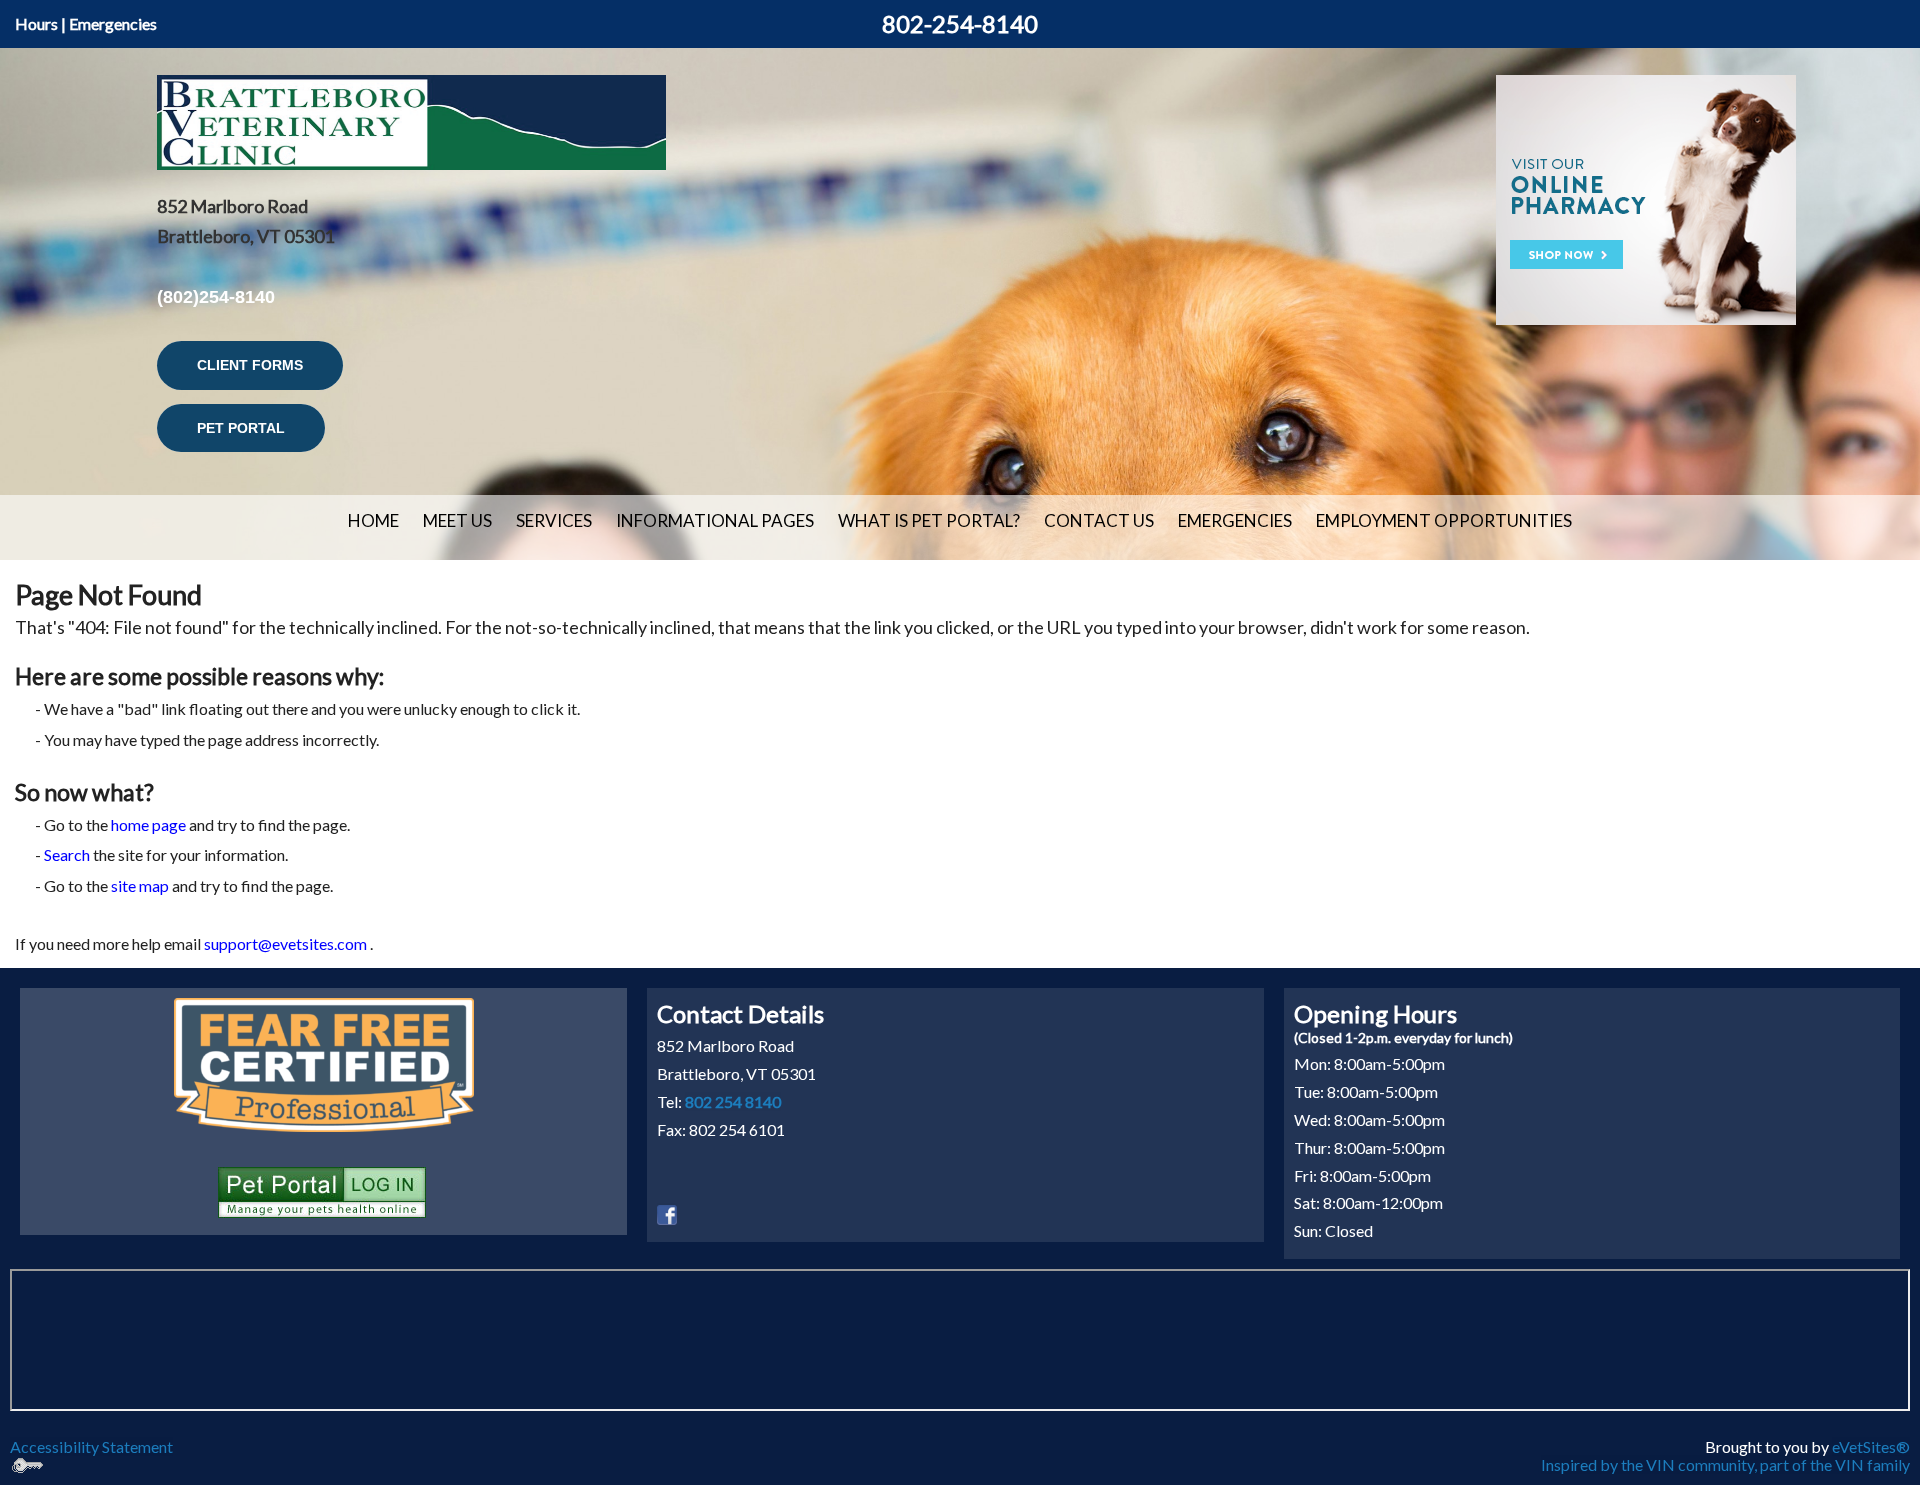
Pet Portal (241, 428)
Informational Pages (715, 520)
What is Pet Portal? (929, 520)
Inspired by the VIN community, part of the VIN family (1725, 1464)
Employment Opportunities (1444, 520)
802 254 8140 (733, 1101)
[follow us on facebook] (667, 1212)
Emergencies (113, 23)
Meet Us (457, 520)
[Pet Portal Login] (322, 1189)
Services (554, 520)
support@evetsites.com (285, 943)
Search (67, 854)
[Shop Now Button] (1646, 197)
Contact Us (1099, 520)
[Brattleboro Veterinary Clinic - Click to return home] (411, 120)
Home (373, 520)
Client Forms (250, 365)
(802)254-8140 (216, 297)
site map (140, 885)
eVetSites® (1871, 1446)
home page (148, 824)
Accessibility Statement (91, 1446)
